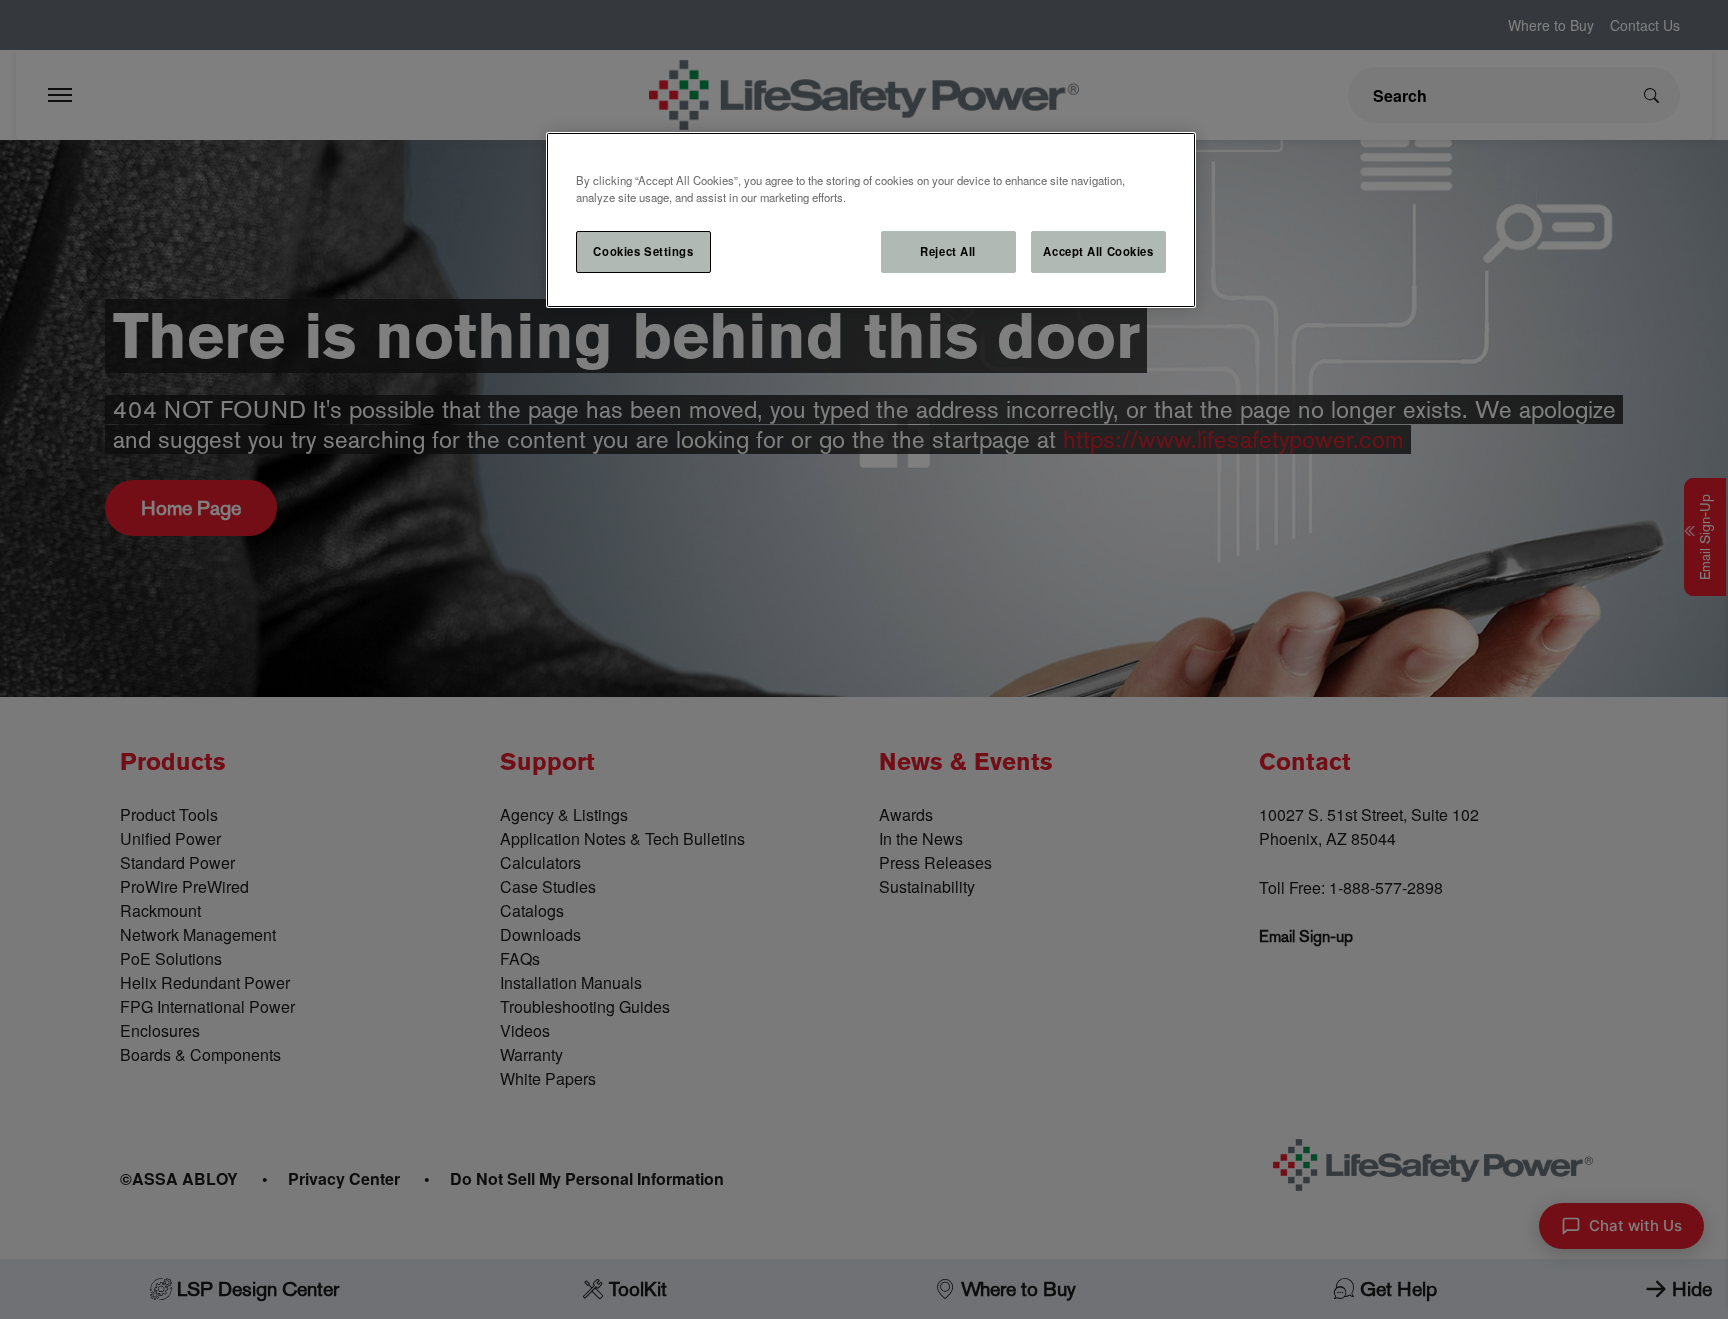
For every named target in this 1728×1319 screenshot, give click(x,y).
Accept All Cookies (1098, 251)
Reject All (948, 251)
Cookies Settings (643, 251)
